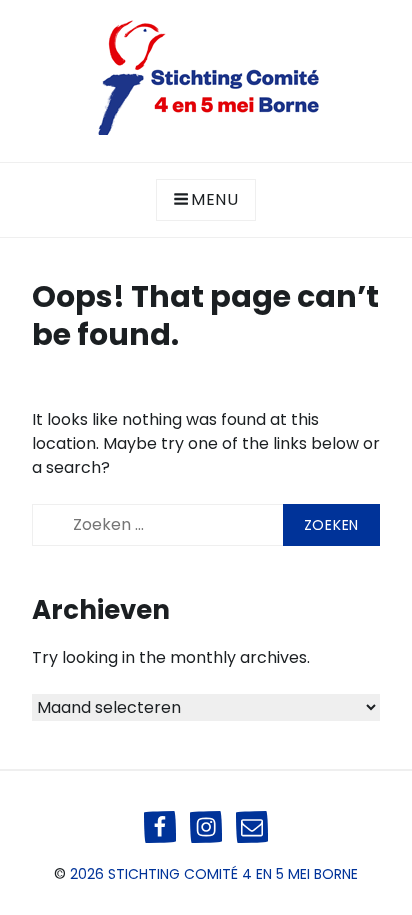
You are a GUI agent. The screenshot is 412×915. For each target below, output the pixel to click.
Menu (215, 199)
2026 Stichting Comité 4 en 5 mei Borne (214, 874)
